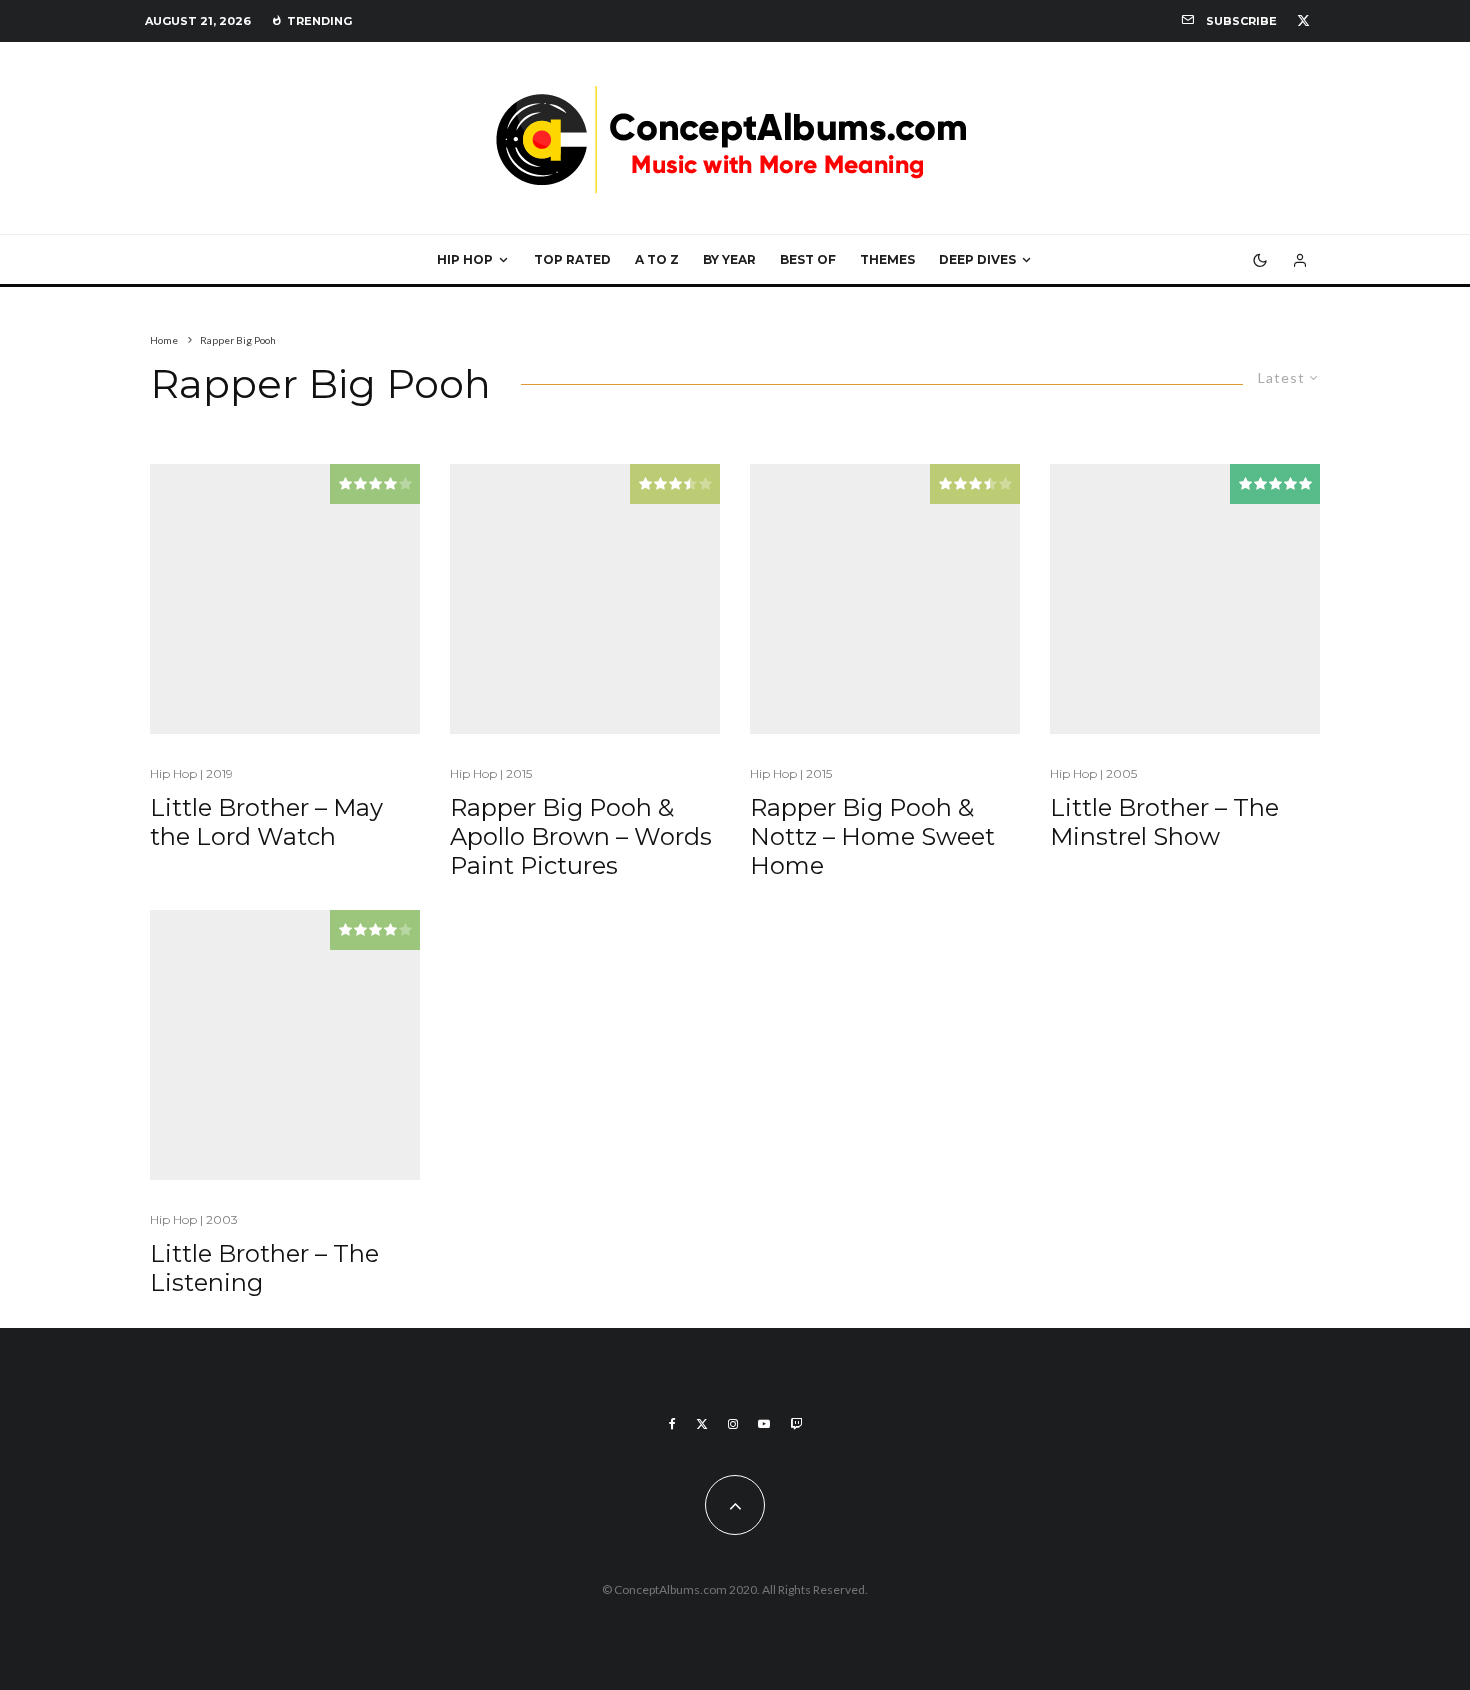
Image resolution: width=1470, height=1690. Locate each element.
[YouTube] (764, 1424)
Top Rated (572, 259)
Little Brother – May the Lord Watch (266, 822)
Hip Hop (465, 259)
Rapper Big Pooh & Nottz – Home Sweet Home (872, 837)
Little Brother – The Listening (264, 1268)
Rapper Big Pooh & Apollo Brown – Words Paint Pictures (581, 837)
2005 (1121, 773)
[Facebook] (672, 1424)
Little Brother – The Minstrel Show (1164, 822)
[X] (1303, 20)
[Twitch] (796, 1424)
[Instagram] (733, 1424)
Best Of (808, 259)
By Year (729, 259)
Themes (887, 259)
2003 (222, 1219)
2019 (219, 773)
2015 (519, 773)
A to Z (657, 259)
